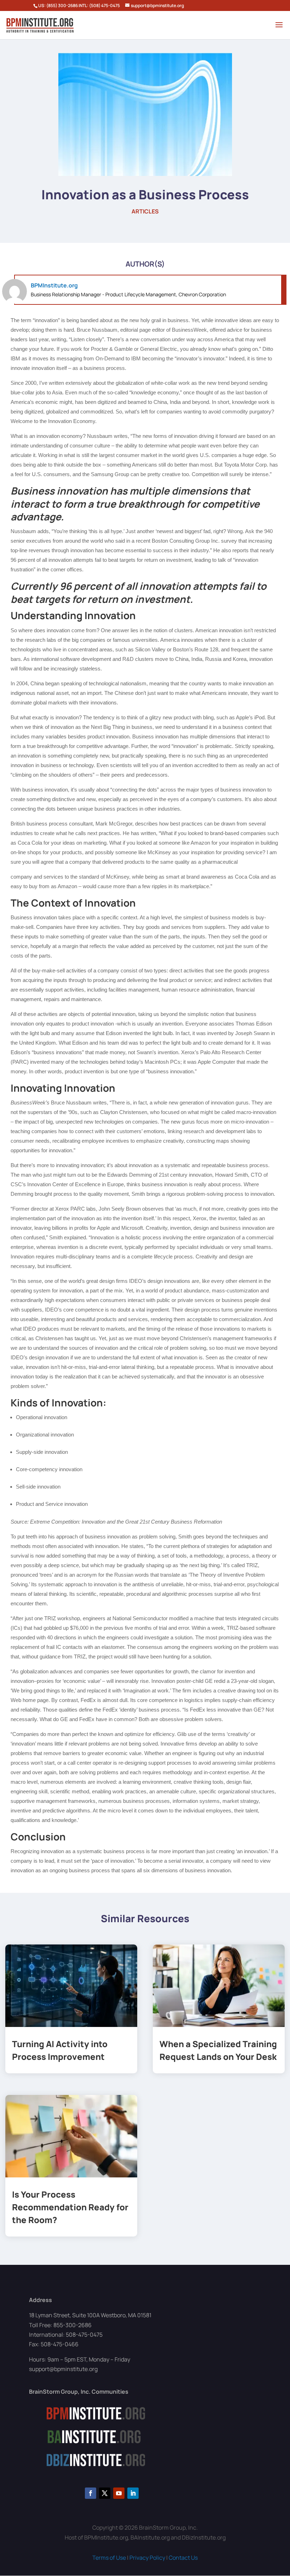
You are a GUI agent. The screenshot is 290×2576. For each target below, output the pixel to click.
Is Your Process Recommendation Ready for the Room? (70, 2207)
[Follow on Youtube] (119, 2493)
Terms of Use (109, 2558)
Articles (145, 211)
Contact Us (183, 2558)
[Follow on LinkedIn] (133, 2493)
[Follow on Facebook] (91, 2493)
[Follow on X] (105, 2493)
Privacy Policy (147, 2558)
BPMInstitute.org (54, 285)
